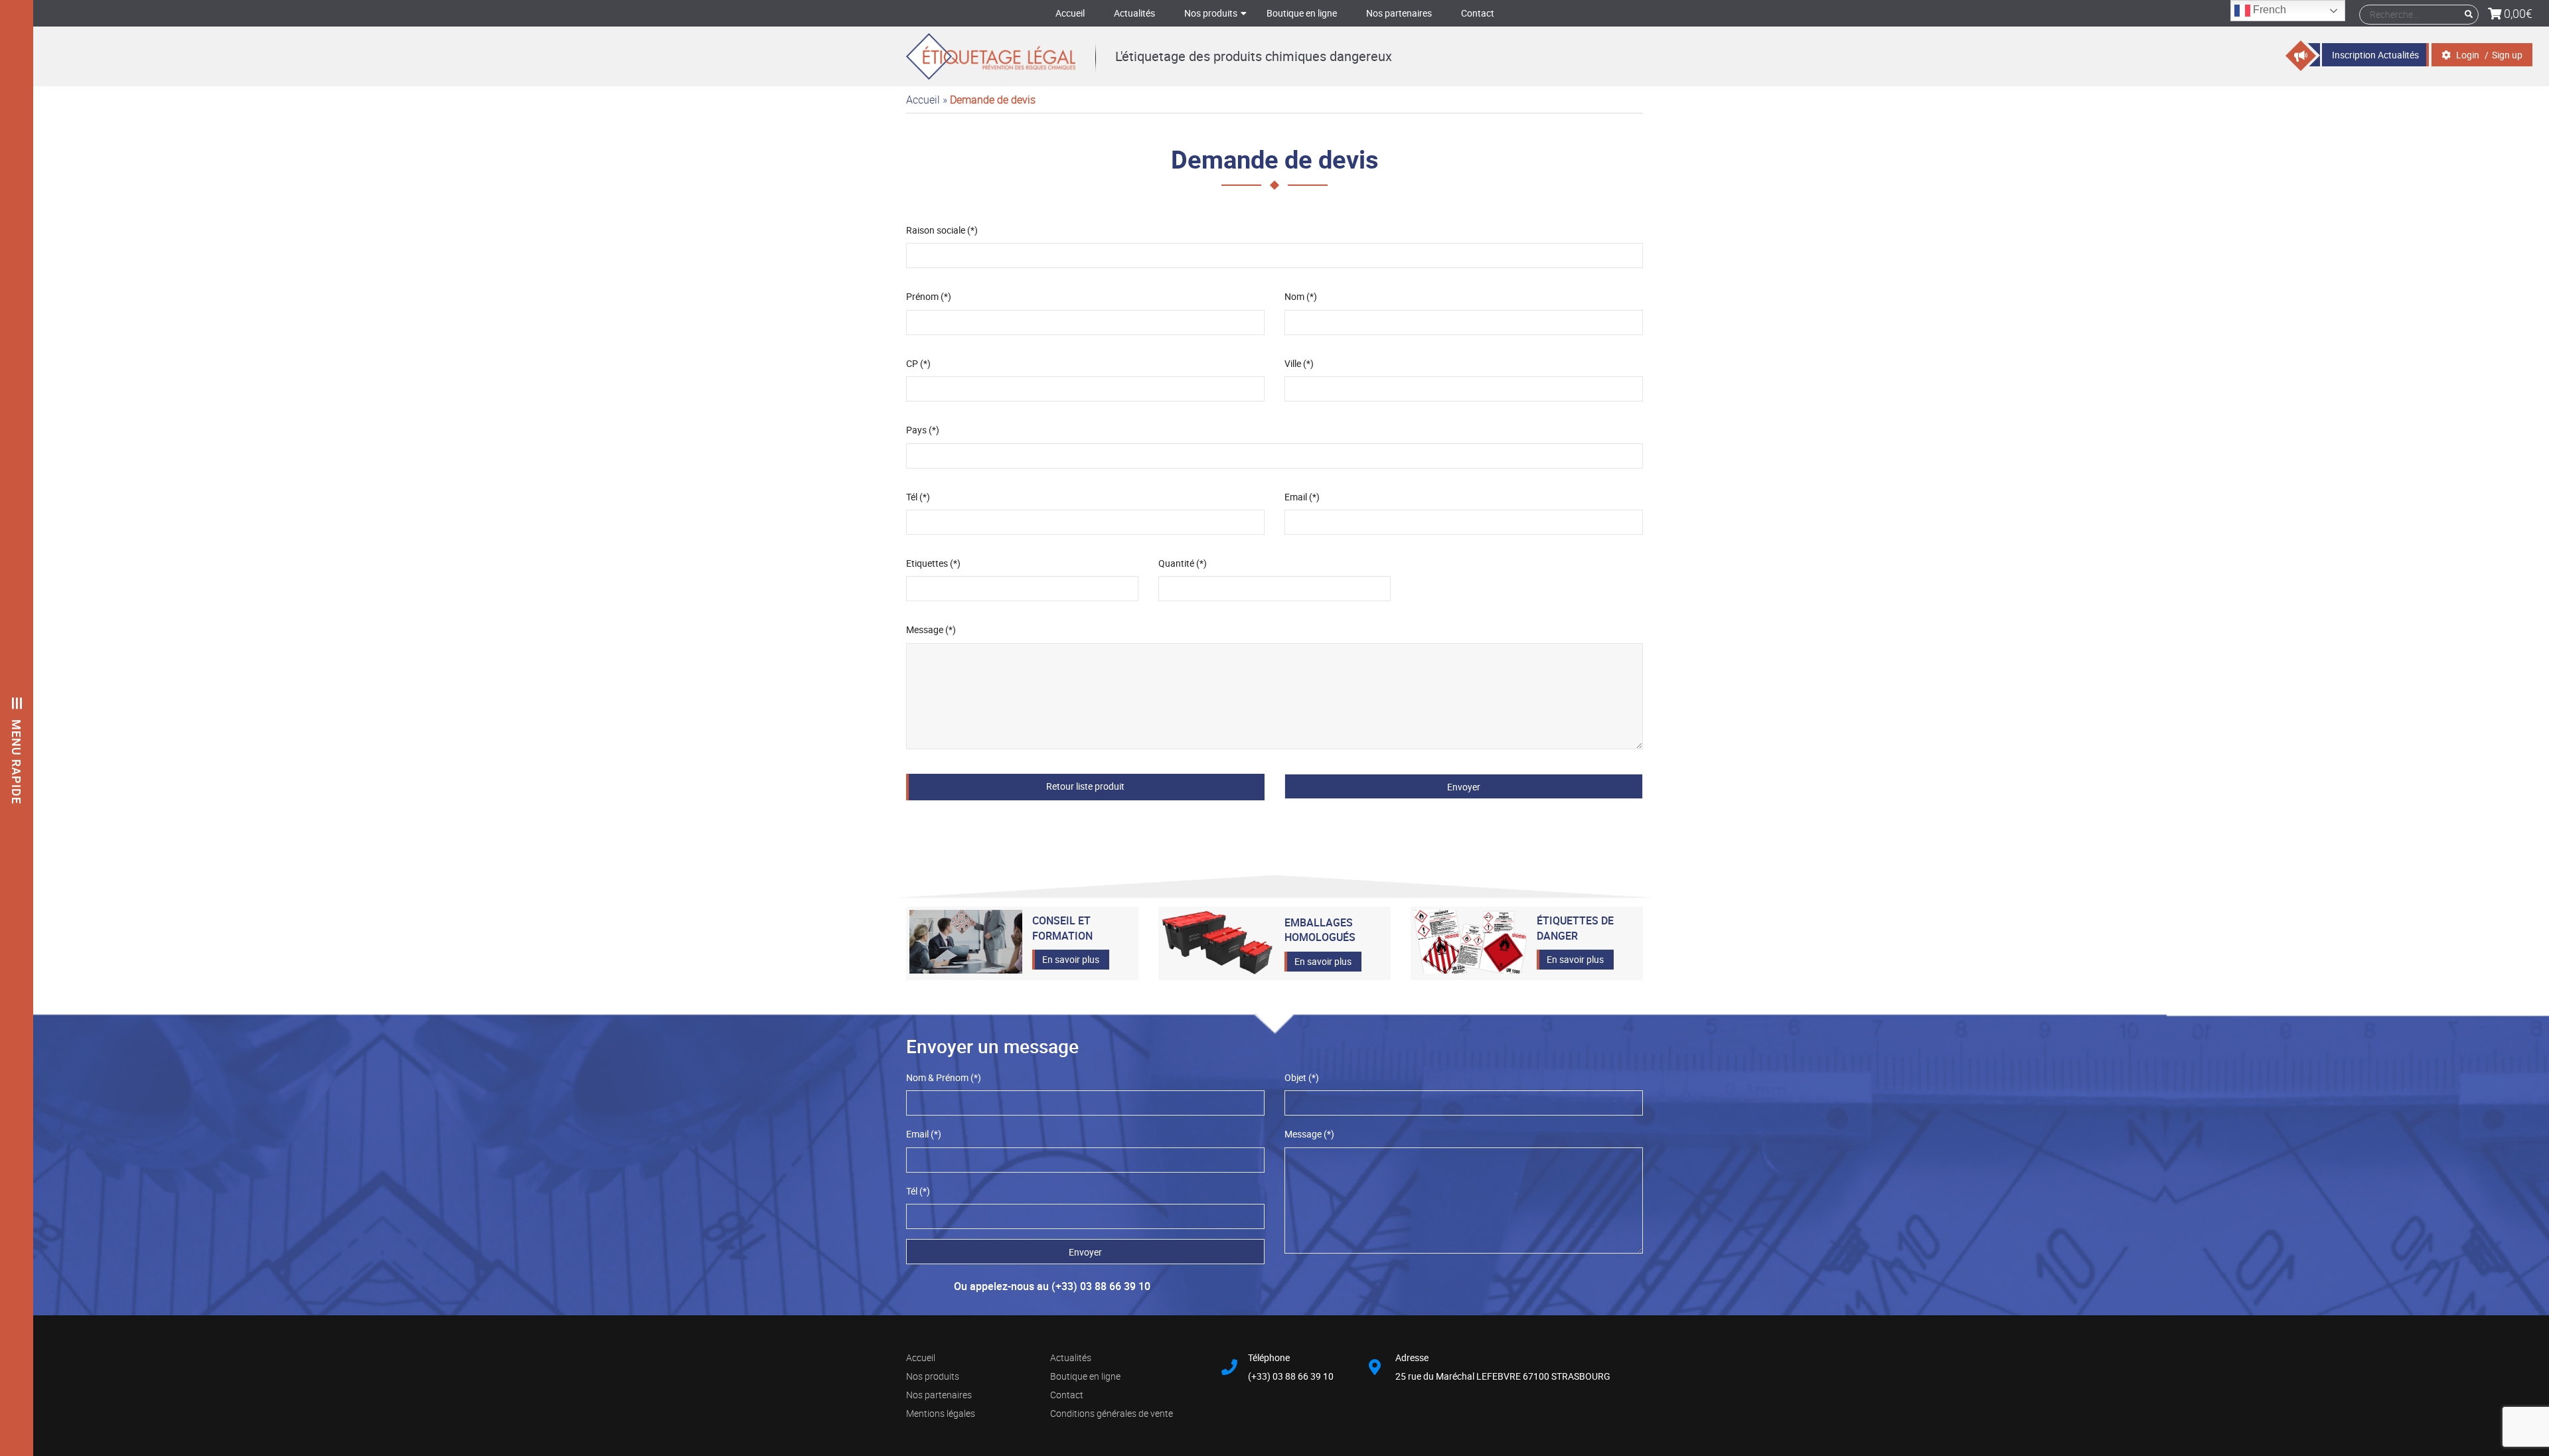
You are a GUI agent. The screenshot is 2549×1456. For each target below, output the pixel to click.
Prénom (929, 296)
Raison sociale (942, 230)
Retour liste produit (1085, 786)
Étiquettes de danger (1575, 928)
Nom (1301, 296)
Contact (1478, 13)
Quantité (1183, 563)
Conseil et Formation (1062, 928)
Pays (923, 430)
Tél (918, 497)
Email (1302, 497)
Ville (1299, 363)
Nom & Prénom (944, 1077)
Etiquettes (933, 563)
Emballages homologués (1320, 930)
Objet (1302, 1077)
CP (918, 363)
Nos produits (1211, 13)
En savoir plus (1071, 959)
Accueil (1070, 13)
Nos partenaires (1399, 13)
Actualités (1134, 13)
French (2268, 10)
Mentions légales (941, 1413)
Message (931, 629)
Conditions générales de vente (1112, 1413)
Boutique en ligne (1302, 13)
